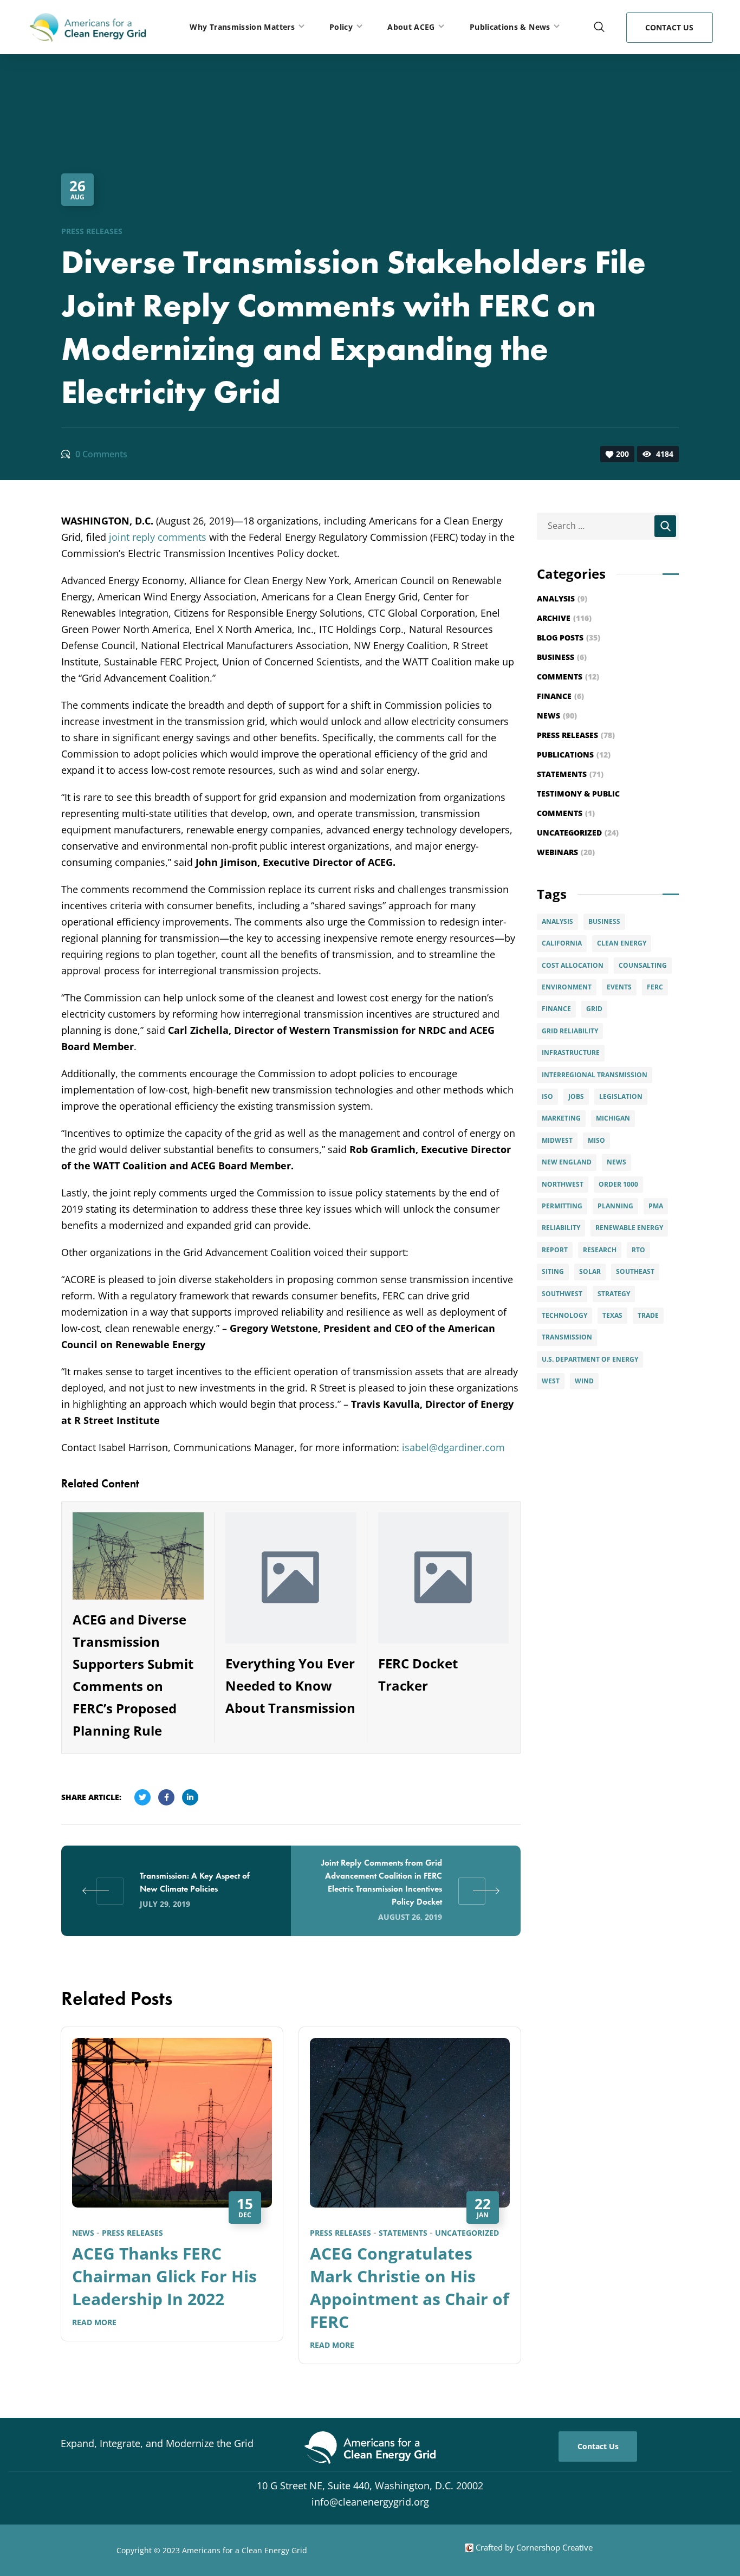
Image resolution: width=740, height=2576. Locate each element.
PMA (656, 1206)
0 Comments (101, 454)
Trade (648, 1315)
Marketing (561, 1118)
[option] (172, 2192)
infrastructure (571, 1053)
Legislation (621, 1096)
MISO (596, 1140)
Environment (567, 987)
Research (600, 1250)
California (562, 943)
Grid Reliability (570, 1031)
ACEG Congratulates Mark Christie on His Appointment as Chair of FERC (410, 2287)
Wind (584, 1381)
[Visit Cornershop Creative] (469, 2547)
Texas (612, 1315)
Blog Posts (569, 637)
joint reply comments (158, 537)
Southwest (562, 1294)
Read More (94, 2322)
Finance (560, 696)
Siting (553, 1271)
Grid (594, 1009)
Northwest (563, 1184)
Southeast (635, 1271)
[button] (599, 27)
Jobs (576, 1096)
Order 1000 (618, 1184)
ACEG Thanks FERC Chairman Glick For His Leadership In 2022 (164, 2276)
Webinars (566, 852)
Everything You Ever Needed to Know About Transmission (290, 1685)
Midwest (557, 1140)
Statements (403, 2233)
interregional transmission (595, 1075)
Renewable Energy (629, 1228)
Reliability (561, 1228)
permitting (562, 1206)
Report (555, 1250)
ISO (547, 1096)
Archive (564, 618)
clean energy (622, 943)
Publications (574, 755)
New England (567, 1162)
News (83, 2233)
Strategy (614, 1294)
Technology (564, 1315)
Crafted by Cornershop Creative (533, 2547)
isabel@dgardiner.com (453, 1447)
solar (590, 1271)
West (551, 1381)
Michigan (613, 1118)
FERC (655, 987)
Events (619, 987)
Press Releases (92, 231)
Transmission (567, 1337)
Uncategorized (467, 2233)
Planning (615, 1206)
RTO (638, 1250)
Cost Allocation (573, 965)
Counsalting (643, 965)
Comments (568, 677)
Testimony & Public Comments (578, 803)
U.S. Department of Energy (590, 1359)
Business (562, 657)
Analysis (562, 598)
